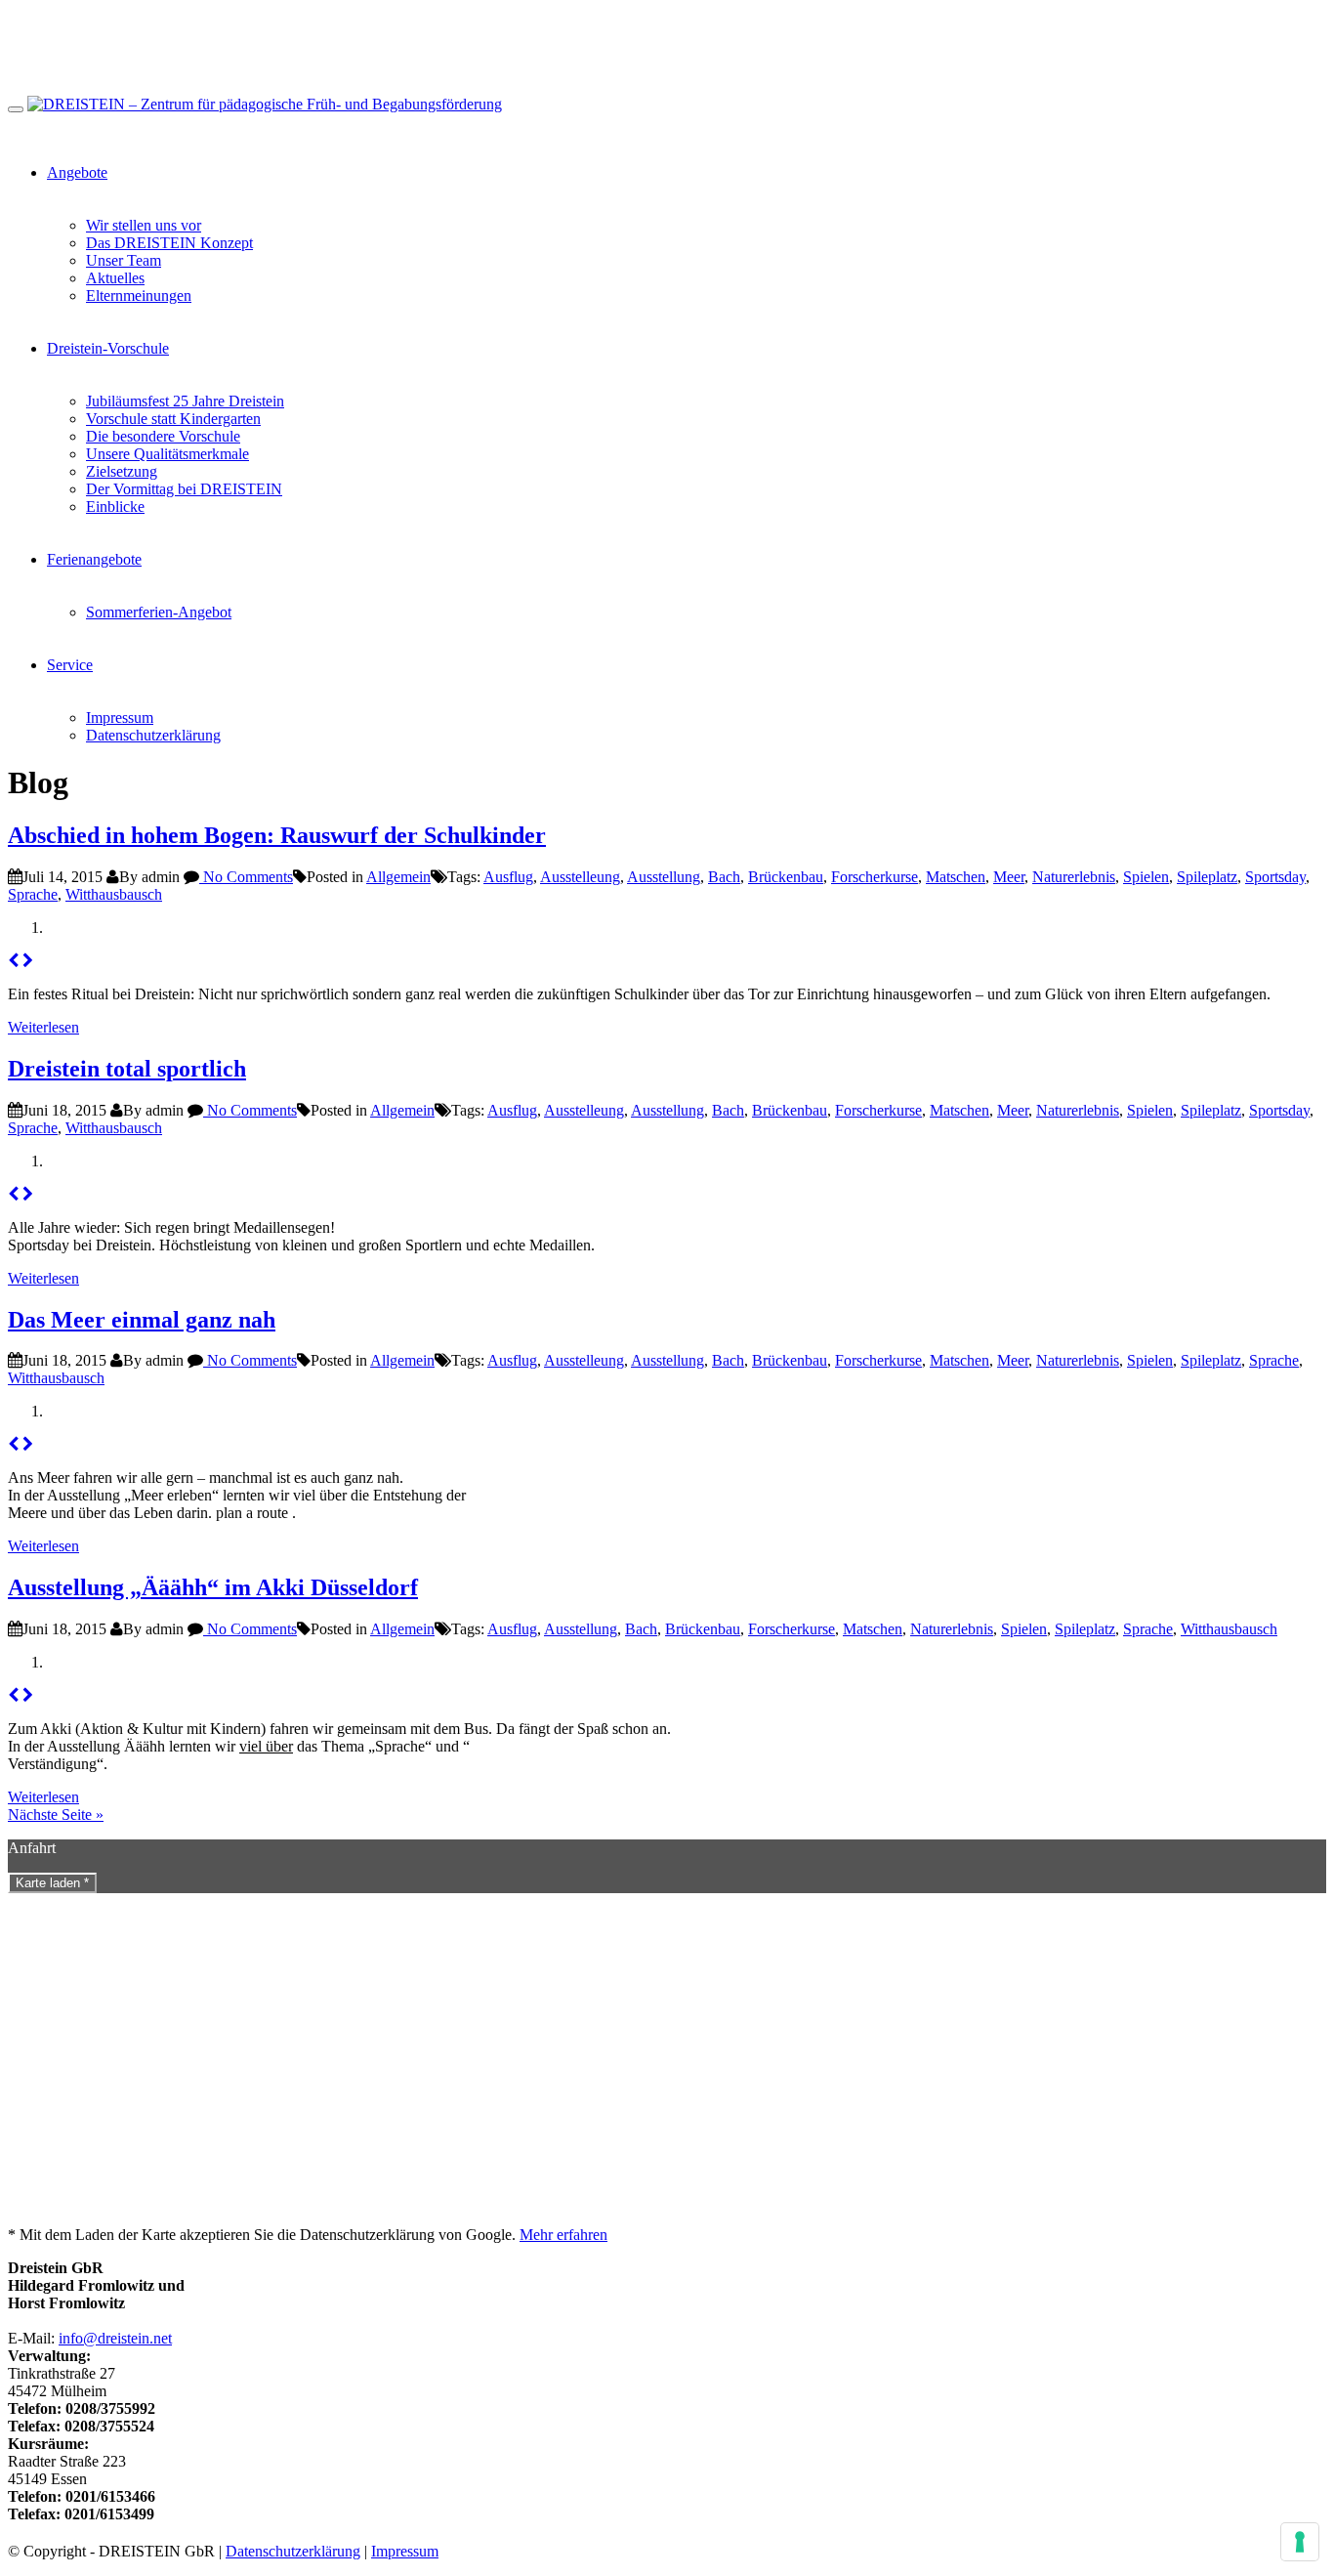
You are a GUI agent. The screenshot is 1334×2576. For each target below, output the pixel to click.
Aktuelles (115, 278)
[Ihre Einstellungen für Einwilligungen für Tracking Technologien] (1300, 2542)
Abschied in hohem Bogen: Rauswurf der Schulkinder (277, 835)
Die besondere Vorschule (163, 436)
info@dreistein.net (115, 2338)
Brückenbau (786, 877)
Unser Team (124, 260)
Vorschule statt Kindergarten (173, 419)
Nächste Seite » (56, 1815)
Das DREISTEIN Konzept (169, 243)
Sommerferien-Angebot (159, 612)
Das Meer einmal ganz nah (142, 1320)
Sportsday (1275, 877)
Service (70, 665)
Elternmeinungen (139, 296)
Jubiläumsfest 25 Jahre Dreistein (185, 401)
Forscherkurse (875, 877)
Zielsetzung (122, 471)
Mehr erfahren (563, 2235)
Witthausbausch (114, 894)
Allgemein (398, 877)
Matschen (956, 877)
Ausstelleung (580, 877)
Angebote (77, 172)
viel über (266, 1746)
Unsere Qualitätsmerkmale (167, 454)
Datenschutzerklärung (153, 735)
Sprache (33, 894)
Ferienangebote (94, 559)
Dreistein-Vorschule (108, 348)
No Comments (246, 877)
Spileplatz (1207, 877)
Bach (724, 877)
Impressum (120, 718)
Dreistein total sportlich (127, 1069)
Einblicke (115, 507)
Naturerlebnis (1074, 877)
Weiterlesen (43, 1027)
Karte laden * (52, 1883)
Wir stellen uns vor (144, 225)
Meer (1009, 877)
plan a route (252, 1513)
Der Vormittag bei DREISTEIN (184, 489)
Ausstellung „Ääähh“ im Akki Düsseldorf (213, 1587)
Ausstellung (664, 877)
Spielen (1146, 877)
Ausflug (508, 877)
